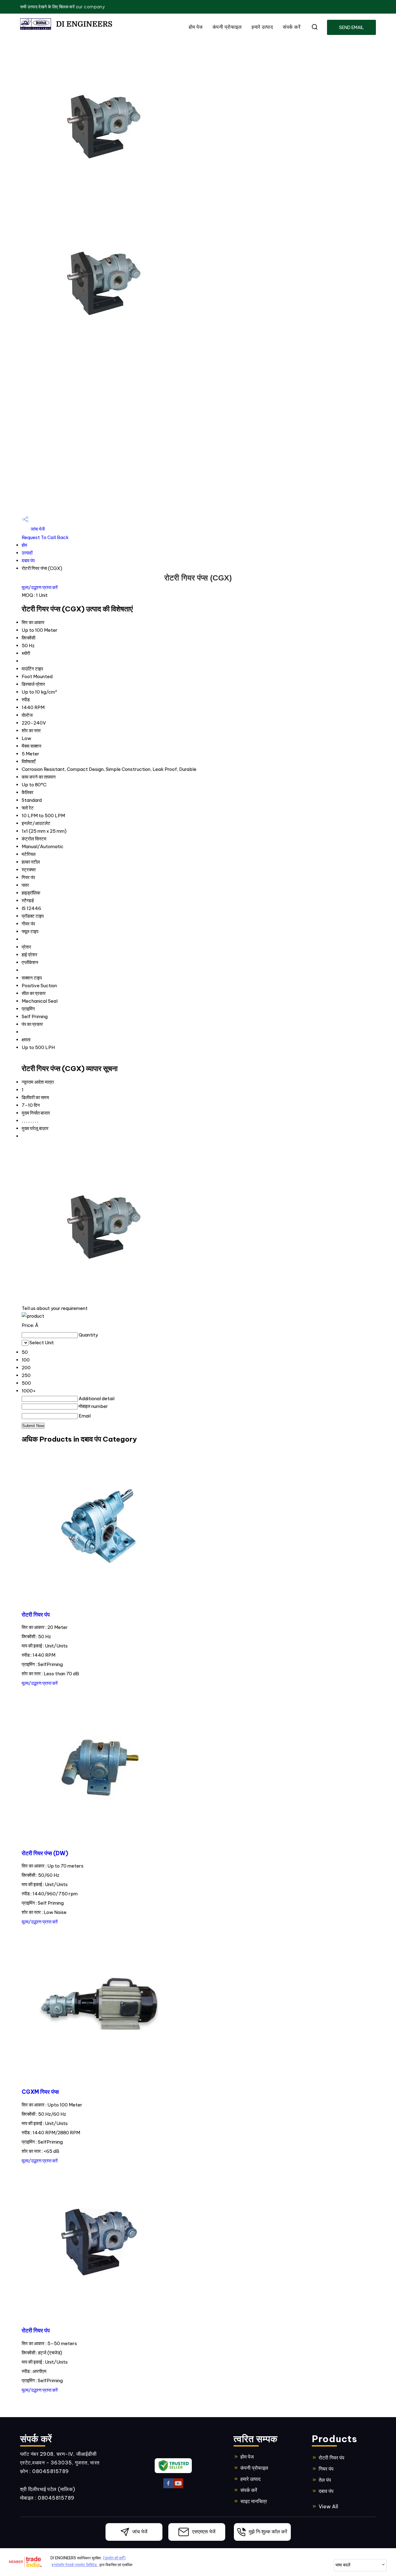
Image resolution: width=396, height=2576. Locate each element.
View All (328, 2506)
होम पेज (196, 27)
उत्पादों (27, 553)
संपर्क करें (292, 27)
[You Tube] (178, 2487)
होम (24, 545)
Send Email (351, 28)
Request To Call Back (45, 537)
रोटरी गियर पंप (36, 1615)
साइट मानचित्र (254, 2501)
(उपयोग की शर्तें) (114, 2558)
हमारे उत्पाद (262, 27)
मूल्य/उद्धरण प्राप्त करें (40, 587)
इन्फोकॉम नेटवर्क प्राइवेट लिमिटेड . (75, 2565)
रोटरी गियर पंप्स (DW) (45, 1853)
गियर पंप (326, 2469)
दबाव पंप (28, 561)
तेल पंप (325, 2480)
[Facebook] (168, 2487)
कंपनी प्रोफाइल (227, 27)
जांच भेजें (37, 529)
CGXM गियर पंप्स (40, 2092)
